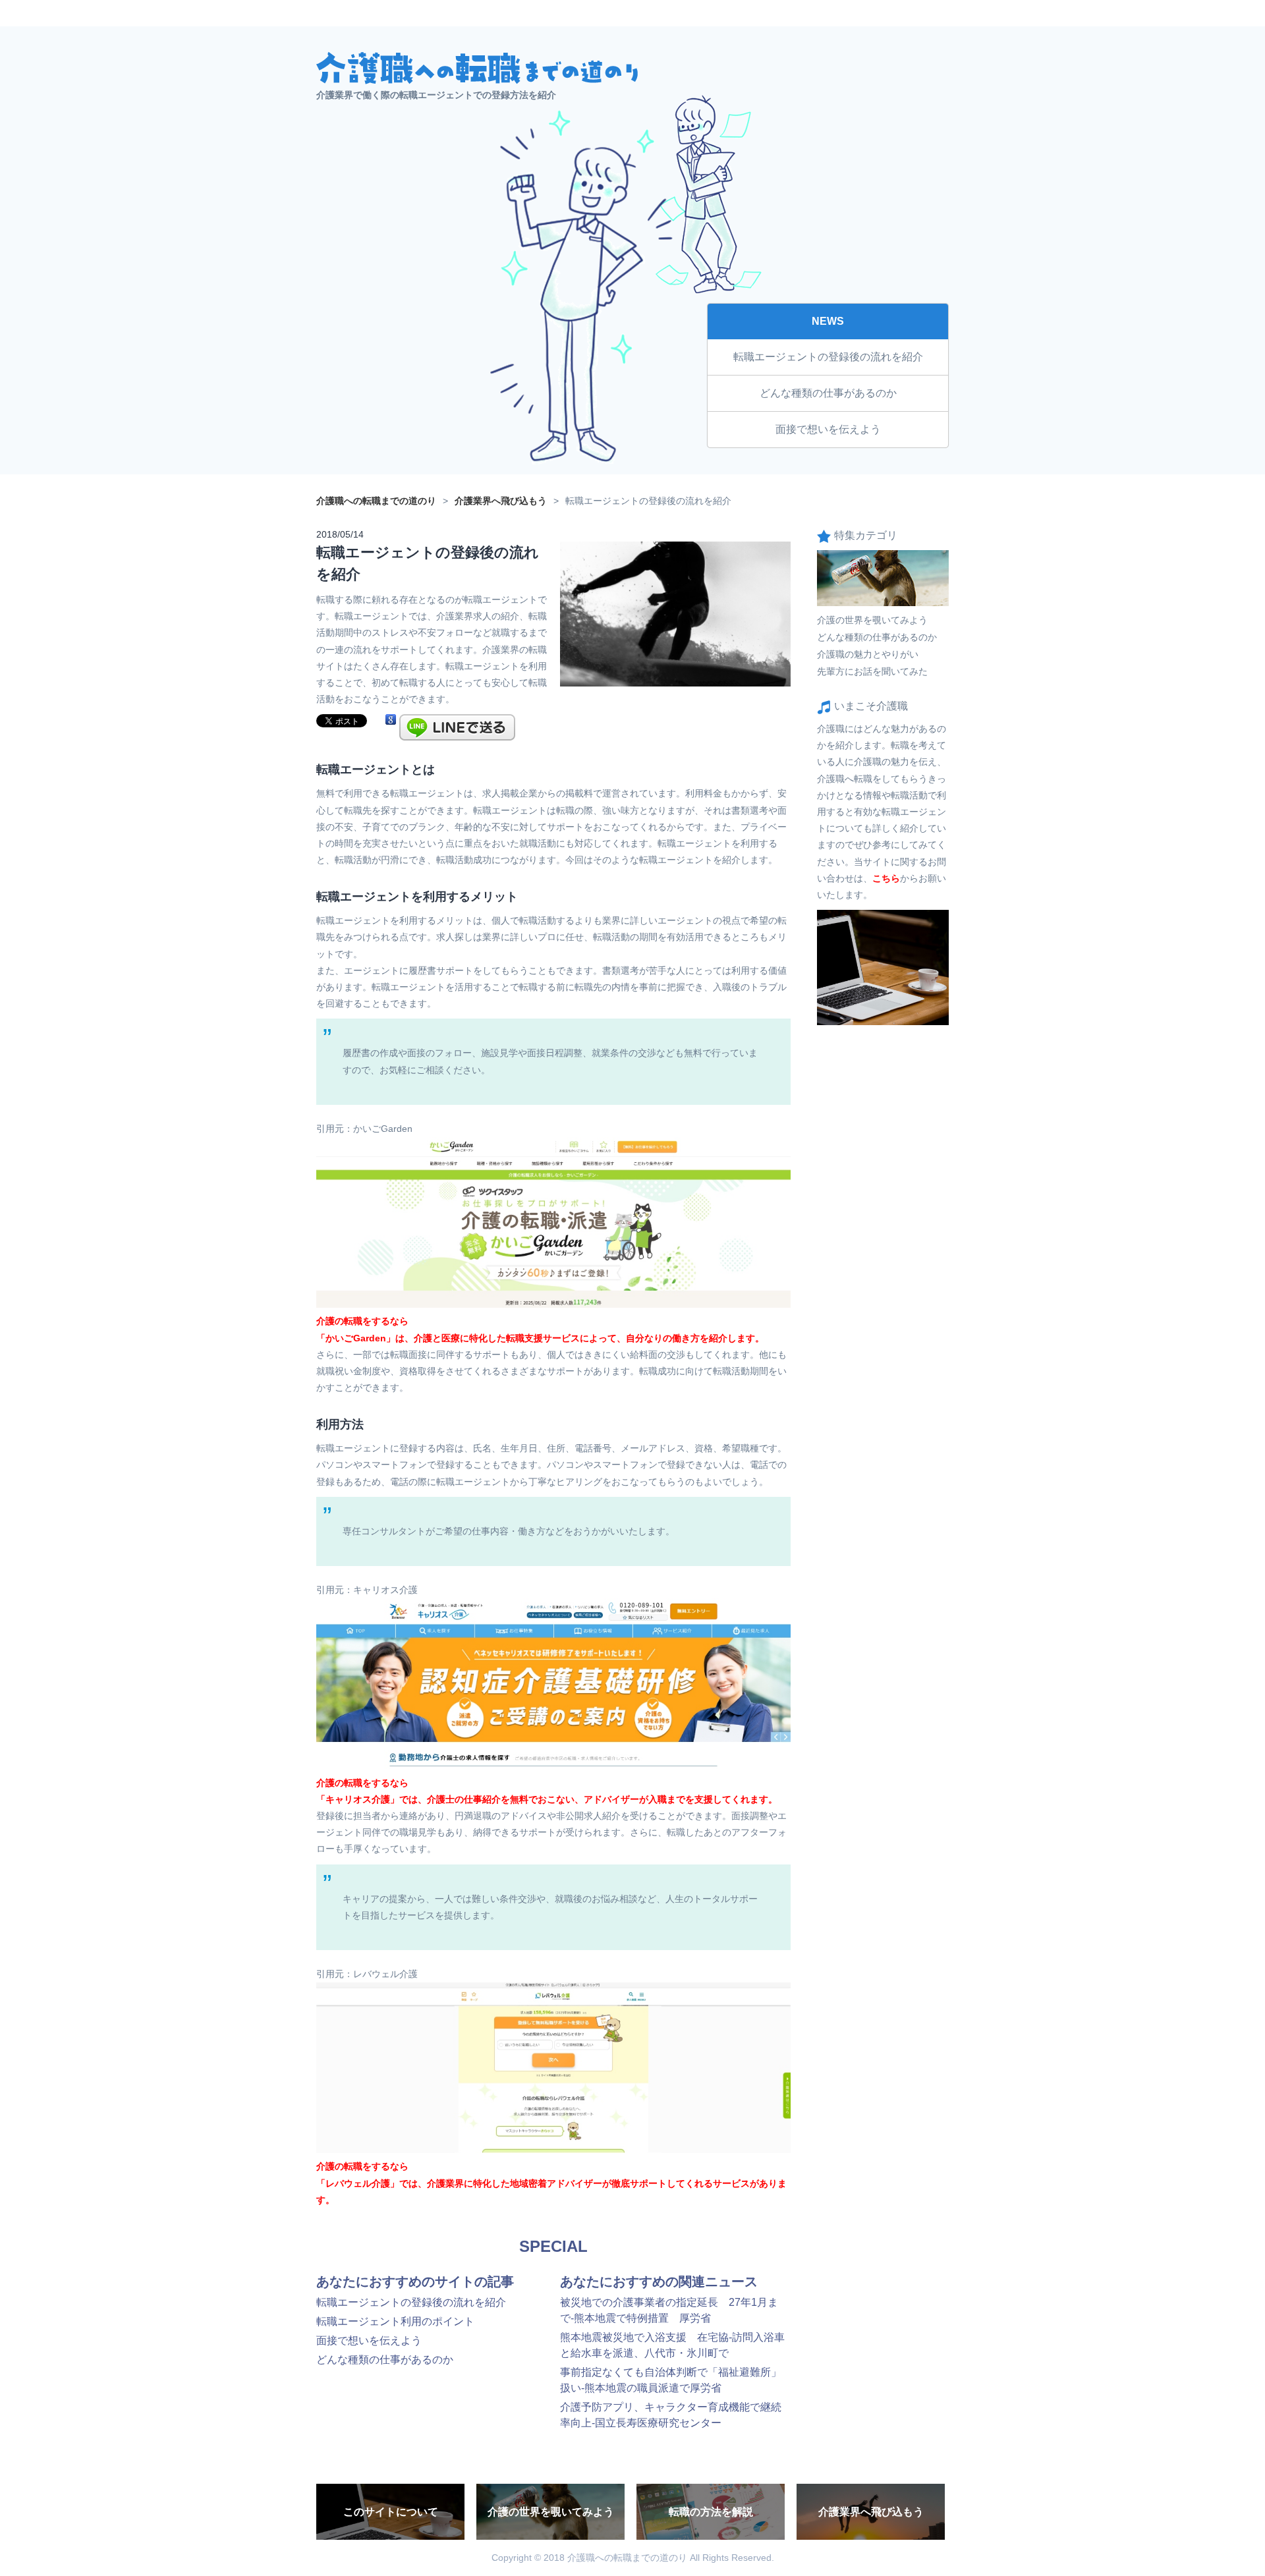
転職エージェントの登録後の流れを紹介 (828, 357)
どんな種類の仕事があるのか (828, 393)
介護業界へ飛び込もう (871, 2512)
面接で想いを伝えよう (828, 429)
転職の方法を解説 (711, 2512)
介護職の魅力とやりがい (868, 654)
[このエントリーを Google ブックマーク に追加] (391, 720)
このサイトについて (391, 2512)
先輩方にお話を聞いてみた (872, 671)
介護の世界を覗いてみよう (872, 620)
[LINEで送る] (457, 720)
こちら (886, 878)
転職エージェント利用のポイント (395, 2321)
